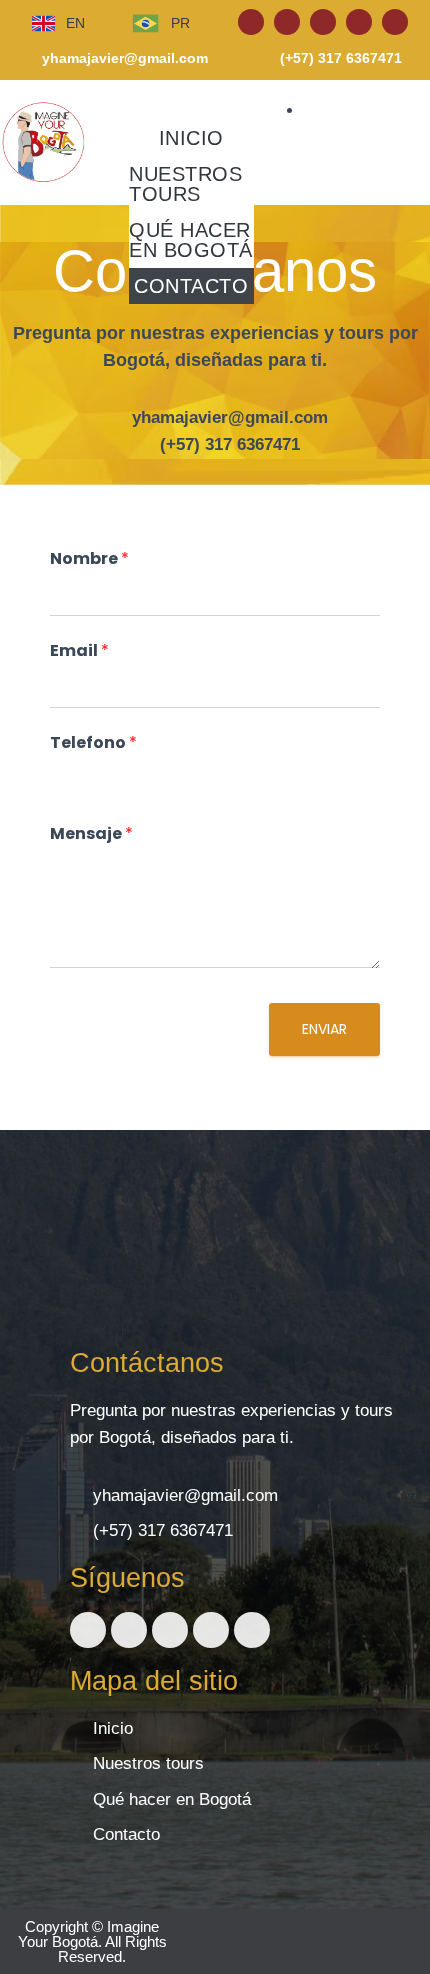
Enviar (324, 1029)
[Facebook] (88, 1630)
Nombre (89, 559)
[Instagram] (287, 22)
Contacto (191, 286)
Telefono (93, 743)
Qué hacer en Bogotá (191, 240)
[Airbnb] (323, 22)
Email (79, 651)
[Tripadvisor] (395, 22)
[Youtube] (359, 22)
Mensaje (91, 834)
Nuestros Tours (185, 184)
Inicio (191, 138)
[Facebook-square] (251, 22)
